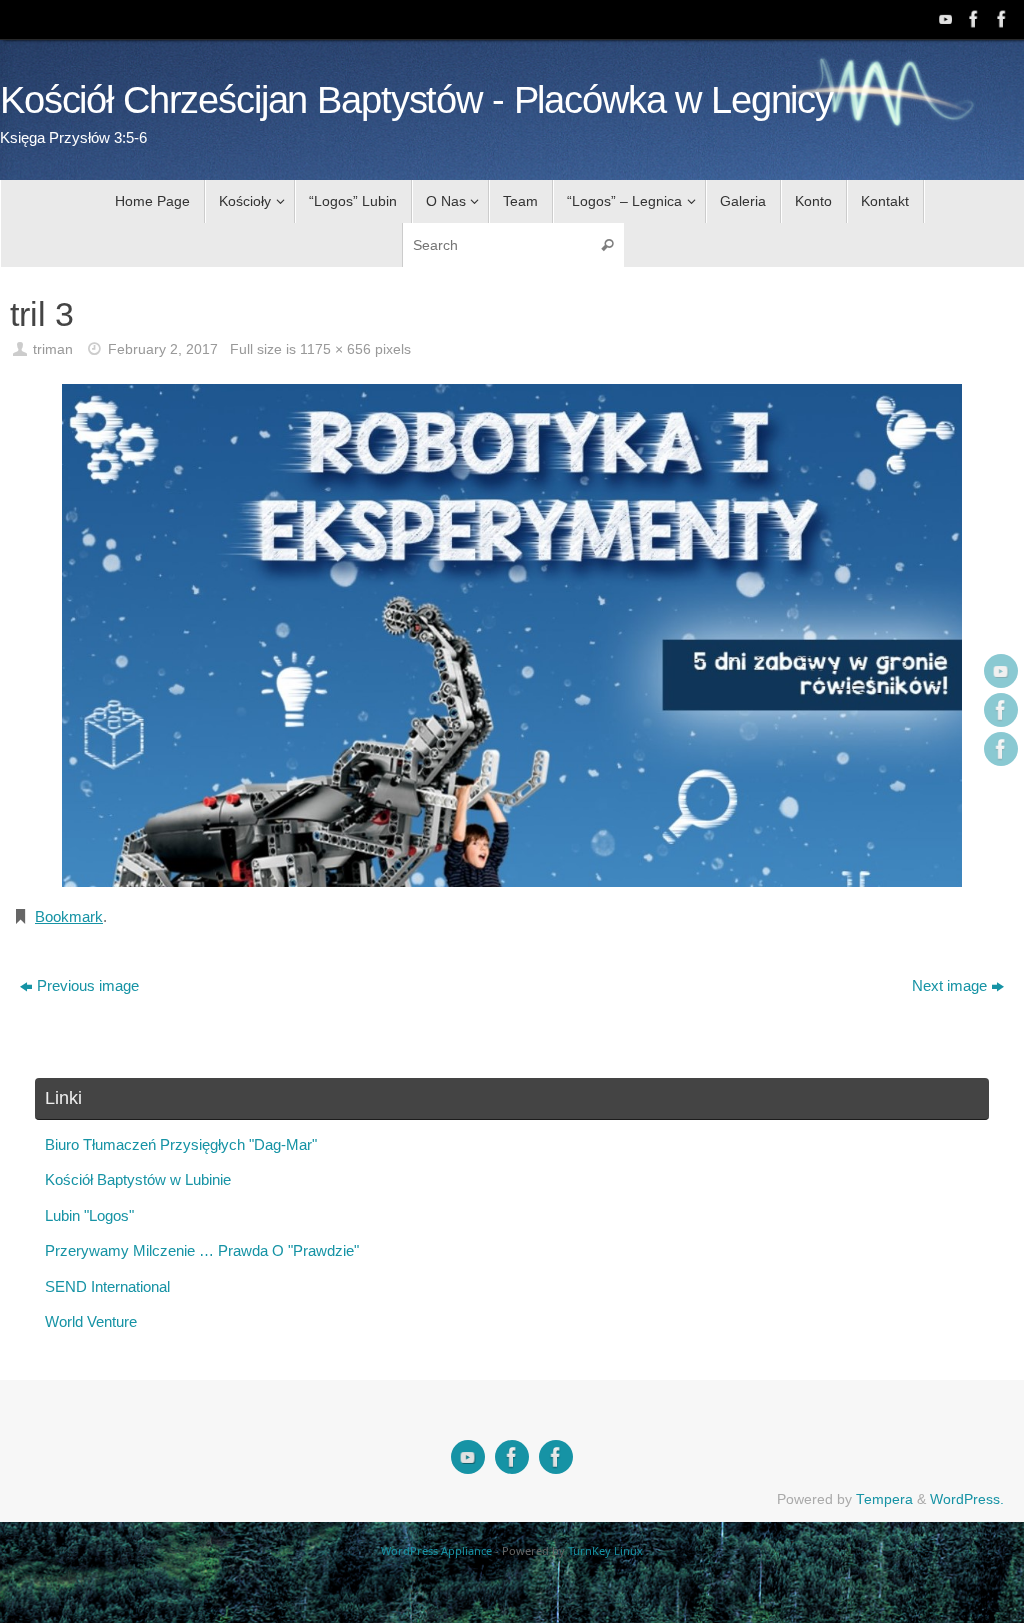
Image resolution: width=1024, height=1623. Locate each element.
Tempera (884, 1499)
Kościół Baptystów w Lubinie (138, 1179)
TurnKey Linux (605, 1550)
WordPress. (967, 1499)
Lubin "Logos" (89, 1215)
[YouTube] (944, 19)
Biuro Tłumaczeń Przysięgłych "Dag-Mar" (181, 1144)
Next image (949, 985)
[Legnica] (972, 19)
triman (53, 349)
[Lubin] (1000, 19)
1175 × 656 (335, 349)
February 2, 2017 (163, 349)
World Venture (91, 1321)
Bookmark (69, 916)
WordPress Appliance (436, 1550)
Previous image (88, 985)
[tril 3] (512, 635)
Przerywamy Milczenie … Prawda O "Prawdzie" (202, 1250)
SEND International (107, 1286)
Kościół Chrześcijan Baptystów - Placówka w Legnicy (416, 100)
